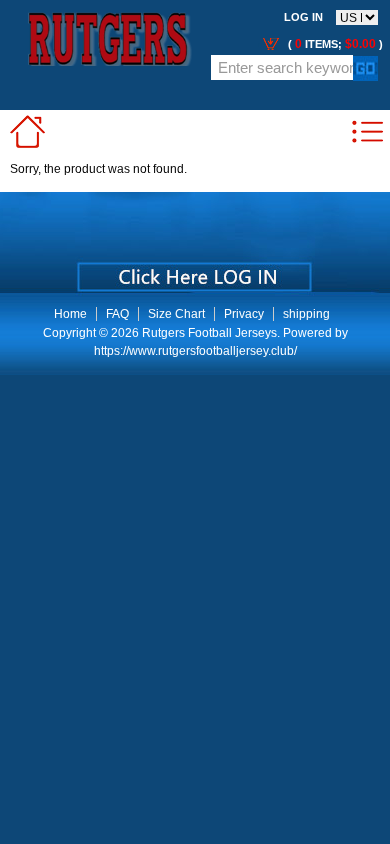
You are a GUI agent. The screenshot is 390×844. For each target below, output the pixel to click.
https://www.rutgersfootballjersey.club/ (195, 351)
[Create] (192, 270)
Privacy (244, 314)
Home (70, 314)
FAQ (117, 314)
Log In (303, 17)
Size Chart (176, 314)
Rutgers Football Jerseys (209, 333)
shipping (306, 314)
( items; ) (334, 44)
